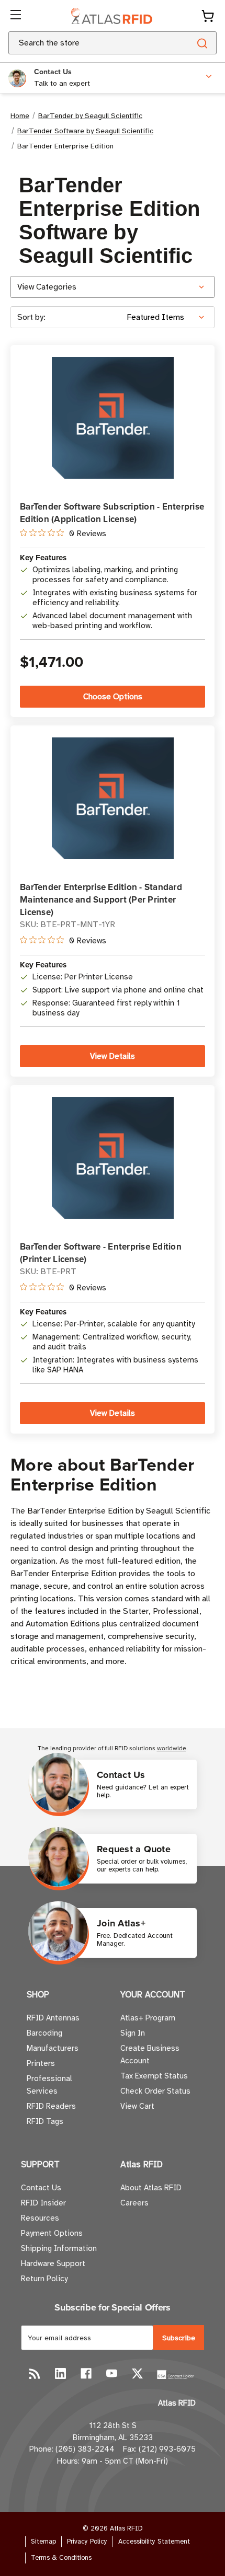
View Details (113, 1056)
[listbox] (170, 317)
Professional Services (49, 2085)
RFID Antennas (53, 2018)
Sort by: (31, 317)
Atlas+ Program (148, 2018)
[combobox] (87, 43)
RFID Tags (45, 2121)
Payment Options (52, 2233)
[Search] (202, 43)
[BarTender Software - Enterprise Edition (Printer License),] (113, 1158)
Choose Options (113, 697)
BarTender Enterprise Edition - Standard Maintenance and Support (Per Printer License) (101, 899)
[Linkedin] (60, 2373)
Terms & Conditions (61, 2558)
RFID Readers (51, 2106)
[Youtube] (112, 2373)
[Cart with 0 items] (208, 16)
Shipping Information (59, 2248)
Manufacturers (53, 2048)
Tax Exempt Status (154, 2076)
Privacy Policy (87, 2542)
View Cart (137, 2106)
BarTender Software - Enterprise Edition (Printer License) (101, 1253)
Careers (134, 2203)
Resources (40, 2218)
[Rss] (35, 2373)
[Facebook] (86, 2373)
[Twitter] (137, 2373)
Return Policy (44, 2279)
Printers (41, 2063)
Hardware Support (53, 2263)
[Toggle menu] (17, 16)
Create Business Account (150, 2054)
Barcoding (44, 2033)
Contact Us (41, 2188)
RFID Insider (43, 2203)
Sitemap (43, 2542)
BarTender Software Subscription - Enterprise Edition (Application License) (112, 513)
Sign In (133, 2033)
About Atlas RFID (151, 2188)
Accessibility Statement (154, 2542)
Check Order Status (155, 2091)
